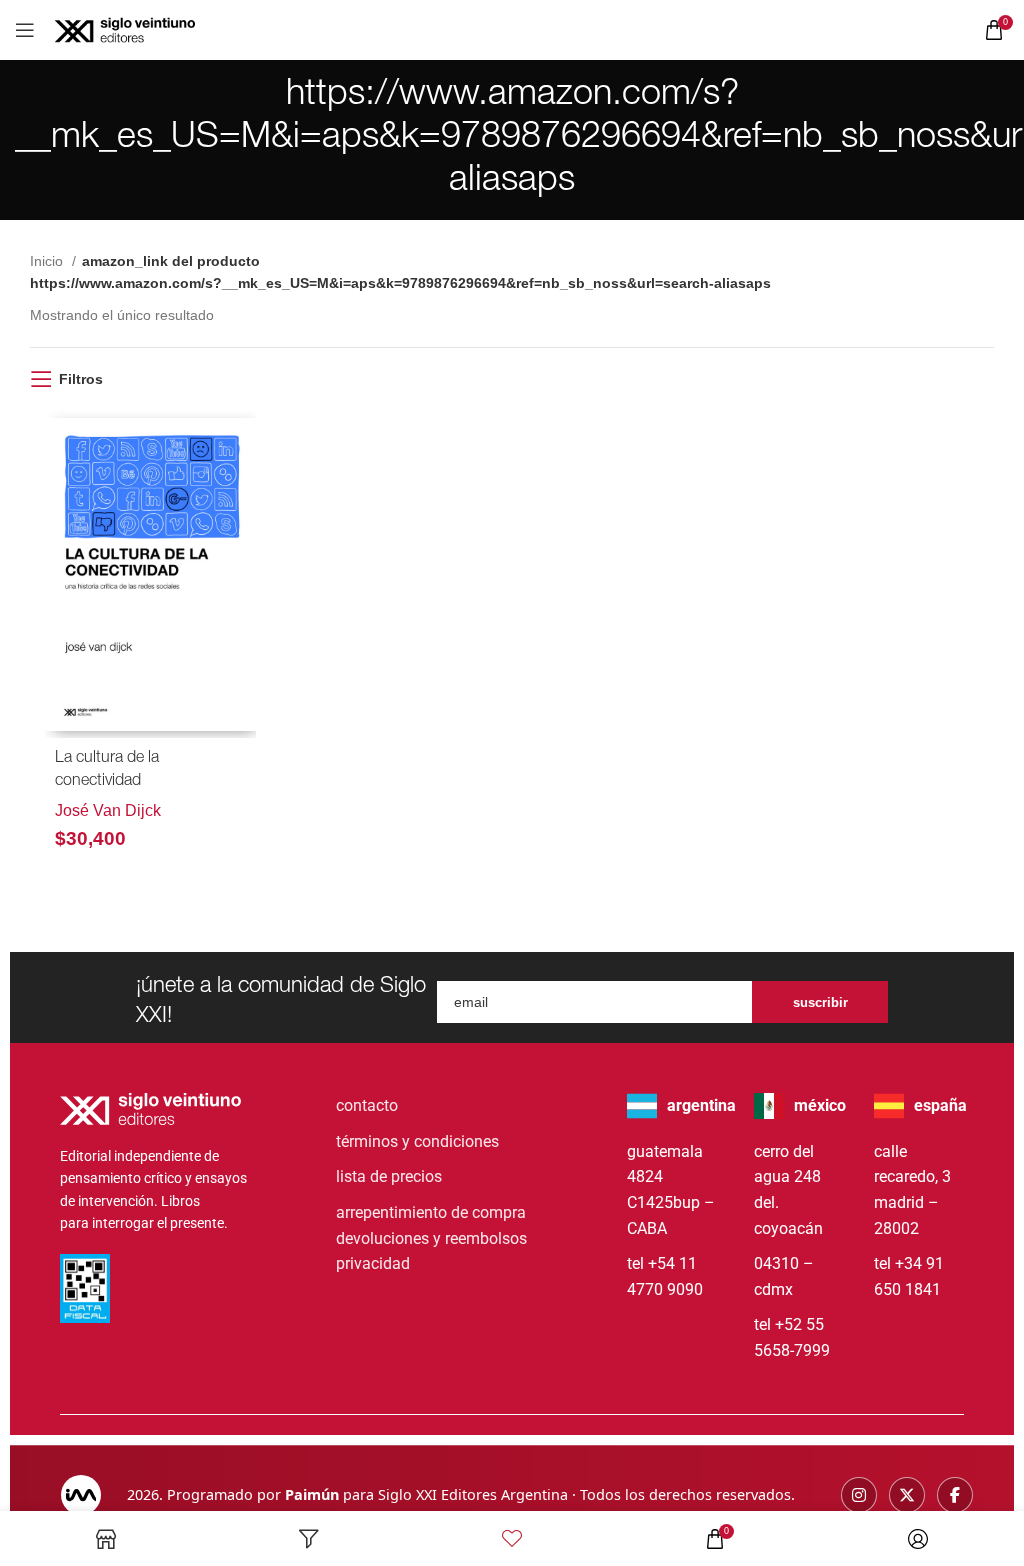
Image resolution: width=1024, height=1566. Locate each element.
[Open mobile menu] (25, 30)
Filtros (81, 379)
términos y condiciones (417, 1141)
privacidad (373, 1263)
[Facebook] (955, 1495)
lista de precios (389, 1176)
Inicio (48, 261)
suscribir (820, 1002)
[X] (907, 1495)
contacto (367, 1105)
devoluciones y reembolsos (431, 1238)
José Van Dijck (108, 810)
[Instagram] (859, 1495)
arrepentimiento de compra (431, 1212)
